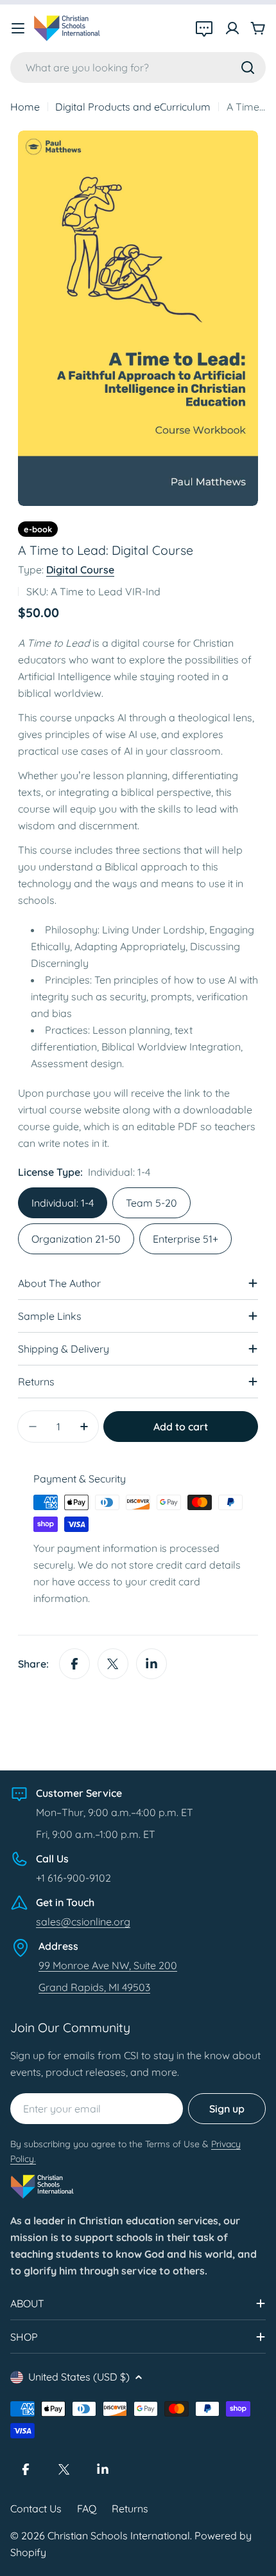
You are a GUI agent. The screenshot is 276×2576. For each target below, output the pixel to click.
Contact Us (36, 2508)
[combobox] (138, 68)
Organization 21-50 (76, 1239)
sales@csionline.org (83, 1922)
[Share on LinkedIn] (151, 1664)
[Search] (248, 68)
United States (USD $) (79, 2377)
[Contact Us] (204, 28)
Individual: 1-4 (63, 1203)
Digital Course (80, 570)
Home (25, 107)
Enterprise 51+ (185, 1239)
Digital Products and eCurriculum (133, 107)
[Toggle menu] (18, 28)
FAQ (87, 2508)
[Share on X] (113, 1664)
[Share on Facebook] (74, 1664)
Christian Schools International (119, 2535)
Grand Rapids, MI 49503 (94, 1987)
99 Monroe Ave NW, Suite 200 (108, 1965)
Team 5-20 (151, 1203)
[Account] (232, 28)
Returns (130, 2508)
